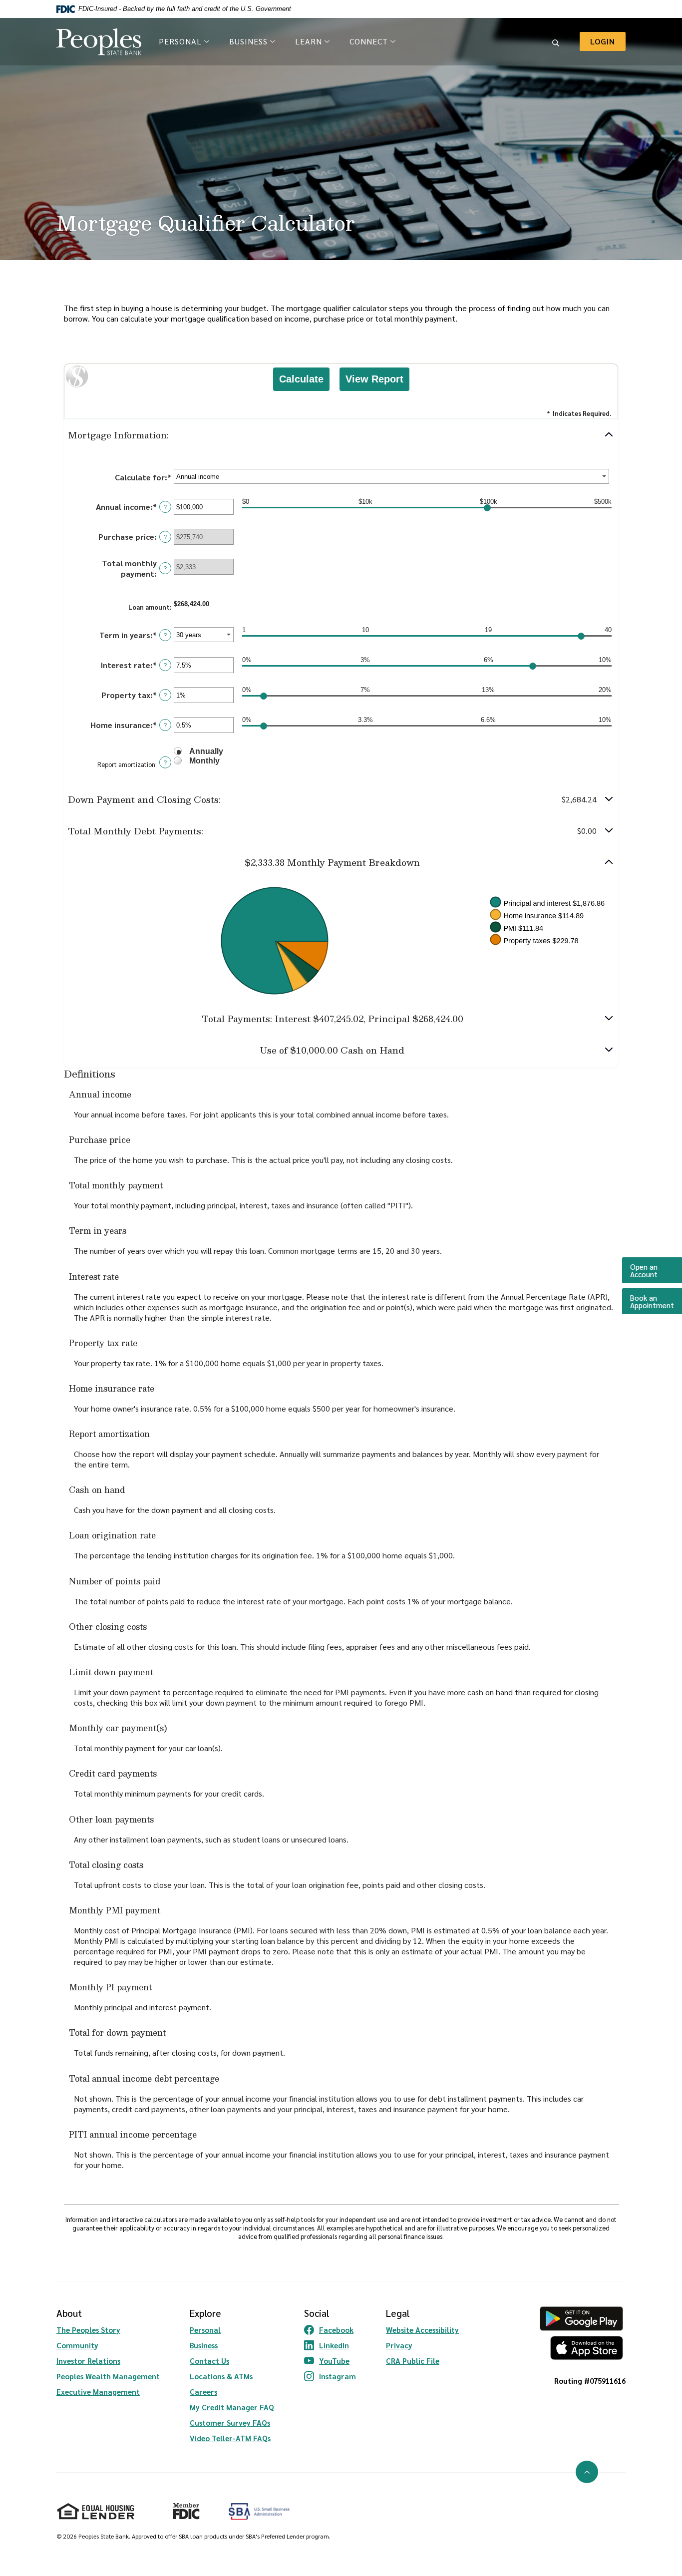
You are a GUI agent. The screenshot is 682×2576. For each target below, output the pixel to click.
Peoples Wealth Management (108, 2376)
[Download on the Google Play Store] (581, 2319)
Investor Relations (88, 2361)
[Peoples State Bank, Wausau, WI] (99, 42)
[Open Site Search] (556, 41)
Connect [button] (369, 41)
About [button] (69, 2313)
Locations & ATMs (221, 2376)
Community (77, 2345)
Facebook (330, 2330)
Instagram (330, 2376)
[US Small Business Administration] (259, 2511)
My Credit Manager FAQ (232, 2407)
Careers (203, 2392)
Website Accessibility (422, 2330)
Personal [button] (180, 41)
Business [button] (248, 41)
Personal (205, 2330)
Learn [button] (309, 41)
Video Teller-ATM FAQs (230, 2438)
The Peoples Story (88, 2330)
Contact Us (209, 2361)
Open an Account (656, 1270)
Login (608, 41)
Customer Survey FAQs (230, 2422)
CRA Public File (413, 2361)
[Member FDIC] (182, 2507)
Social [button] (317, 2313)
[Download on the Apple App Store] (581, 2348)
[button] (341, 435)
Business (204, 2345)
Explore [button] (205, 2313)
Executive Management (98, 2392)
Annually (206, 751)
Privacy (399, 2345)
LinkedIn (330, 2345)
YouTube (330, 2361)
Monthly (204, 761)
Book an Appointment (656, 1301)
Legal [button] (398, 2313)
